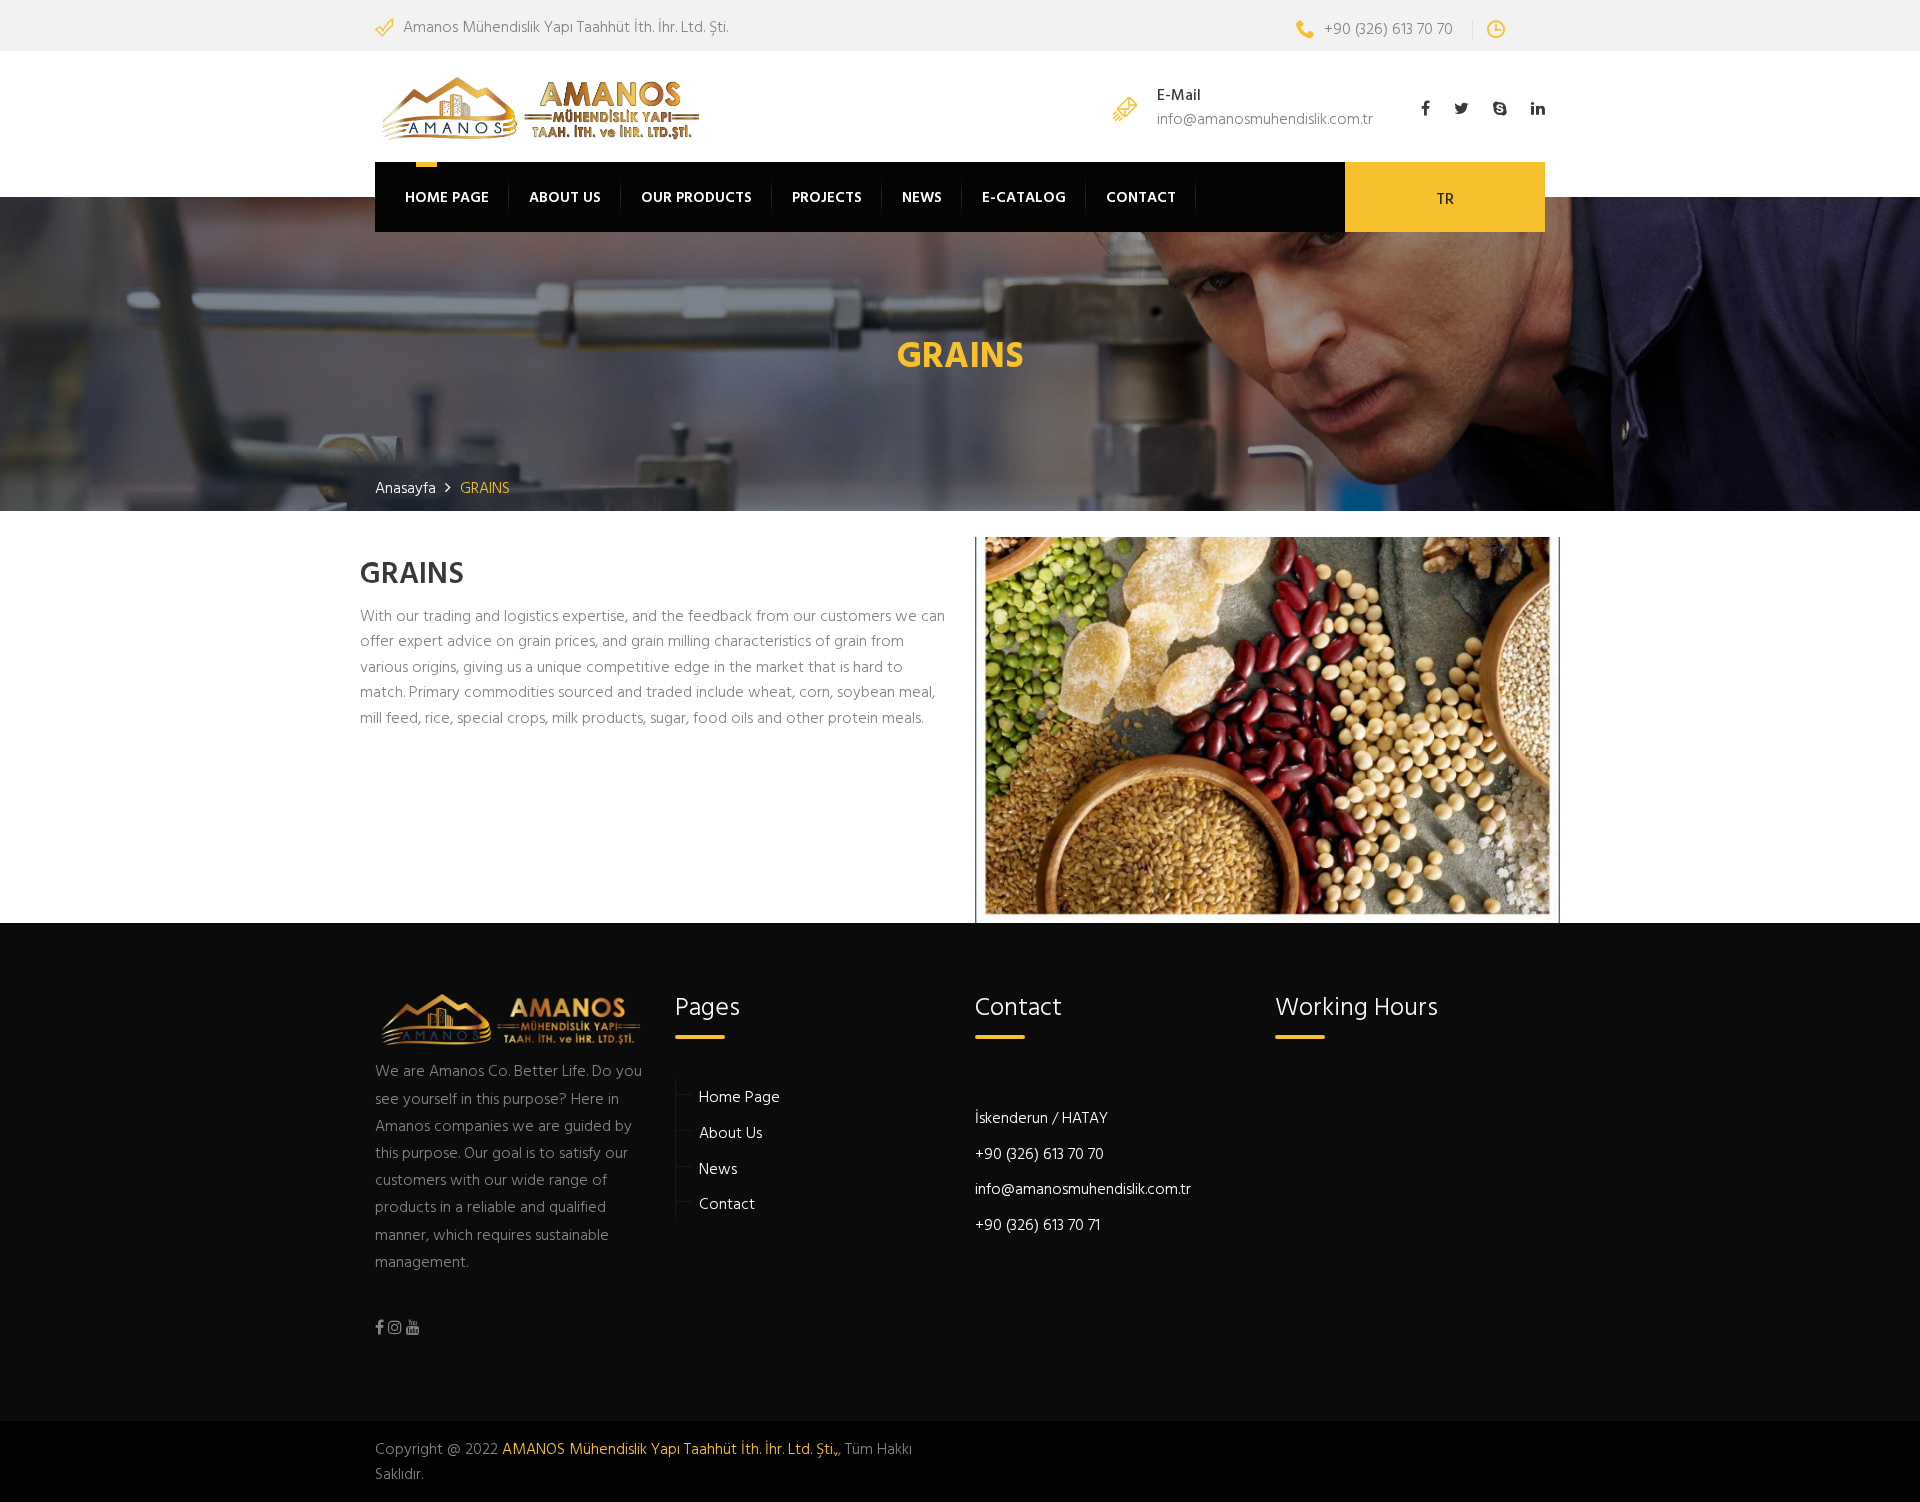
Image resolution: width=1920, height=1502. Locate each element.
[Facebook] (1430, 109)
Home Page (739, 1096)
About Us (730, 1132)
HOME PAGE (447, 196)
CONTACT (1141, 196)
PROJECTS (827, 196)
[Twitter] (1461, 109)
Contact (727, 1203)
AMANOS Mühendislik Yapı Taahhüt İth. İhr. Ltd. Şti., (670, 1448)
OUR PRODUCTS (696, 196)
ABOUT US (565, 196)
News (718, 1168)
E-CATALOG (1024, 196)
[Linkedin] (1533, 109)
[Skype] (1500, 109)
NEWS (922, 196)
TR (1445, 198)
